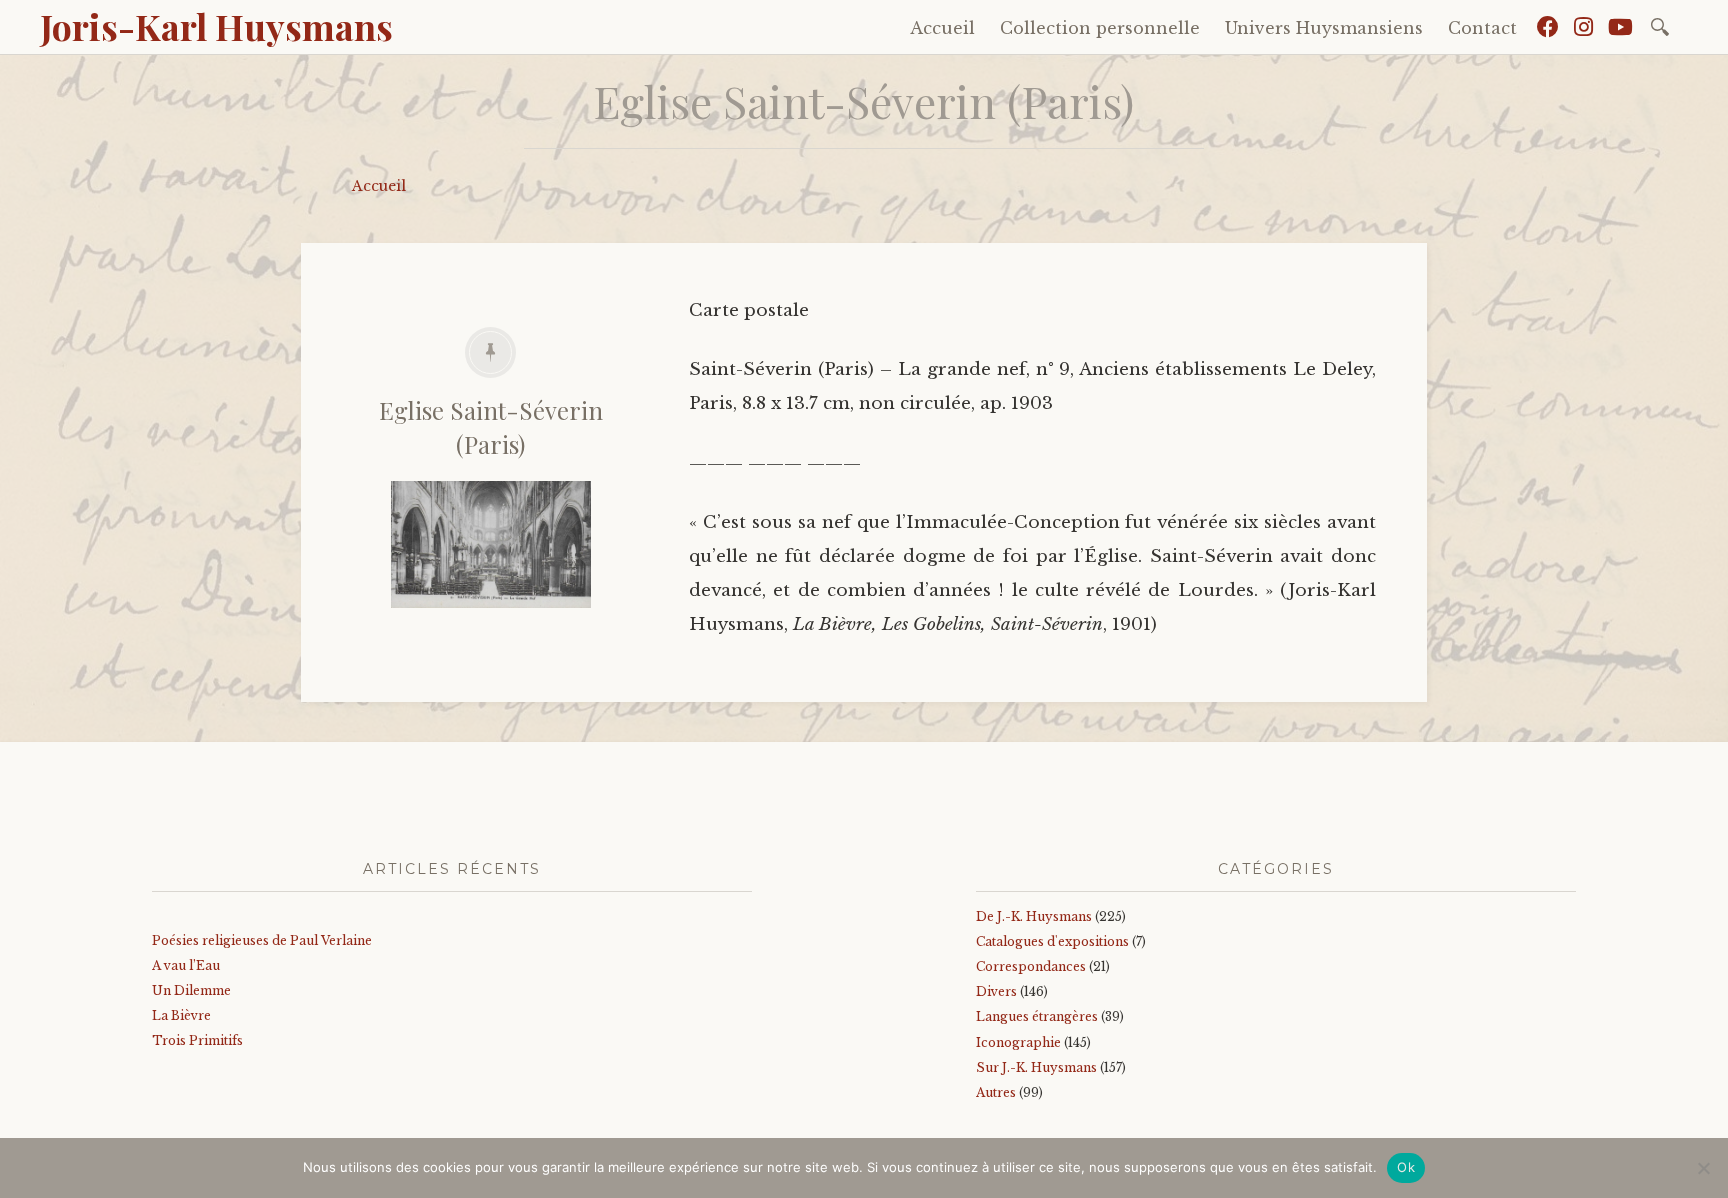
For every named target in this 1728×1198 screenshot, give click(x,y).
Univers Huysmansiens (1324, 28)
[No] (1703, 1168)
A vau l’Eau (186, 965)
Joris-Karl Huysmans (216, 26)
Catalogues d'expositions (1052, 941)
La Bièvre (181, 1015)
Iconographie (1018, 1042)
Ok (1406, 1167)
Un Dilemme (191, 990)
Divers (996, 991)
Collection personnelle (1100, 28)
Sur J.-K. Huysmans (1036, 1067)
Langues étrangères (1037, 1016)
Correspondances (1031, 966)
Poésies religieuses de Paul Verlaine (262, 940)
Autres (996, 1092)
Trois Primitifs (197, 1040)
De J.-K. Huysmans (1034, 916)
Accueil (942, 28)
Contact (1482, 28)
